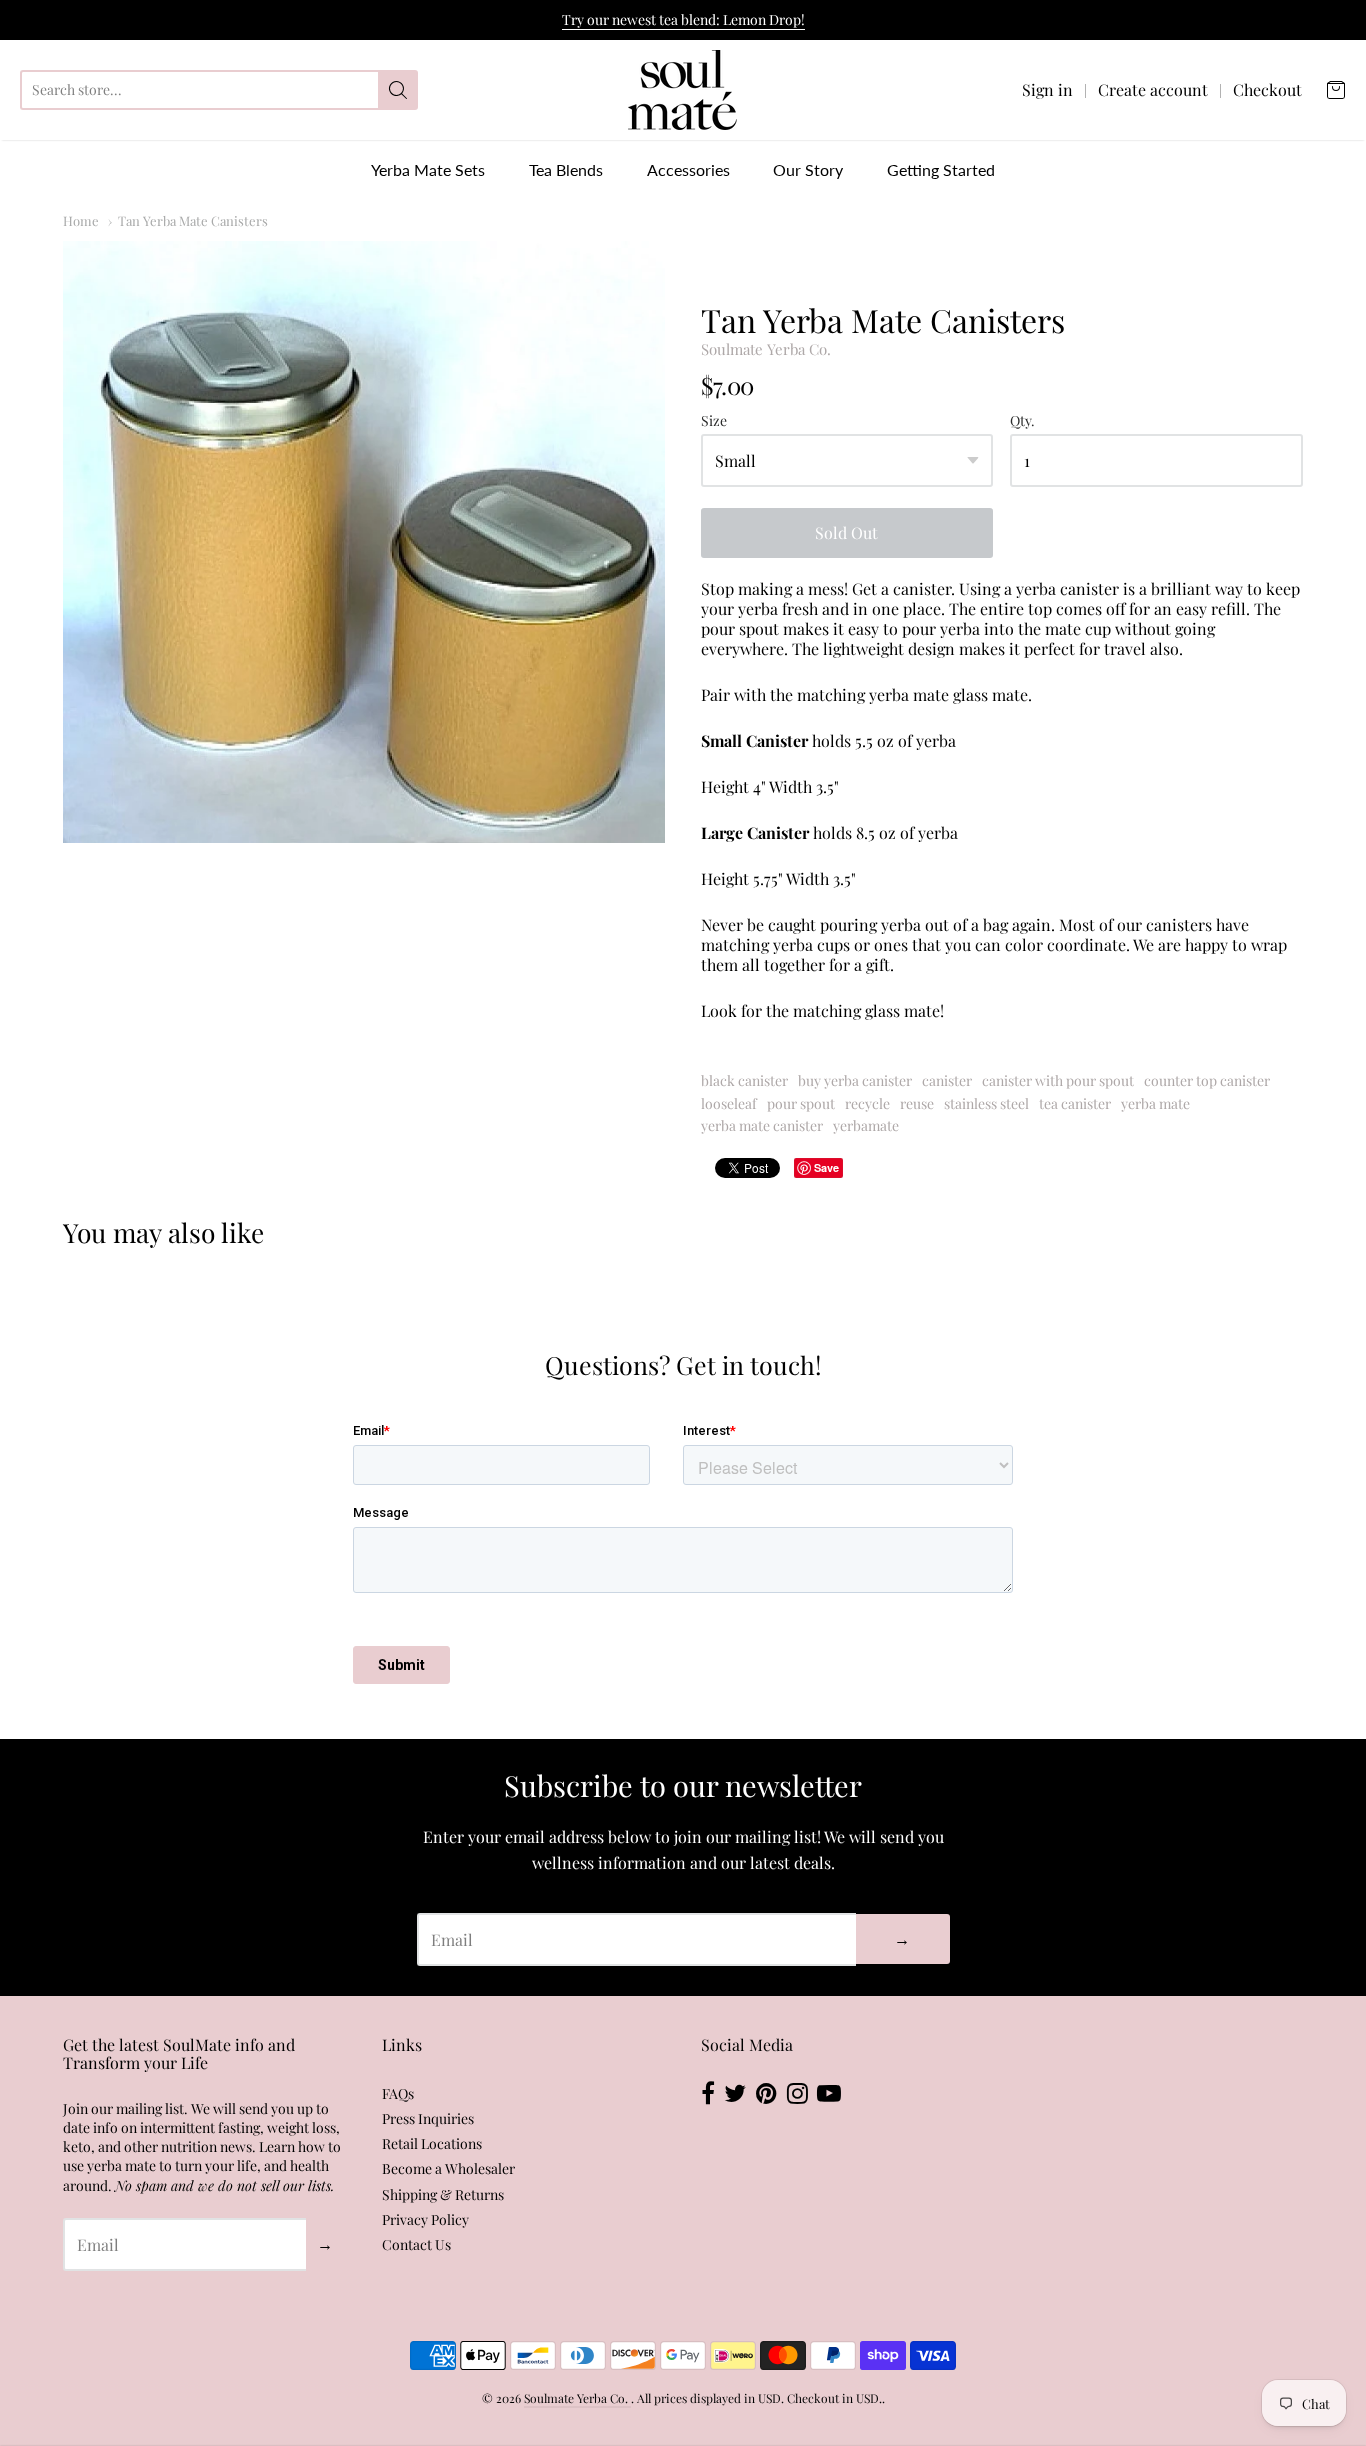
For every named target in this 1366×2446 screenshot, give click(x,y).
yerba (758, 608)
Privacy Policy (425, 2219)
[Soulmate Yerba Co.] (682, 90)
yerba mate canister (762, 1125)
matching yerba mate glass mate (912, 694)
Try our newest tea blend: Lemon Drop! (683, 19)
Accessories (688, 169)
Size (714, 421)
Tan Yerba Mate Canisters (193, 220)
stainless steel (986, 1103)
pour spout (801, 1103)
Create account (1153, 90)
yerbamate (866, 1125)
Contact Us (416, 2244)
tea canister (1075, 1103)
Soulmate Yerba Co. (766, 349)
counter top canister (1207, 1080)
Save (826, 1167)
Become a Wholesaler (448, 2168)
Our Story (808, 169)
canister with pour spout (1058, 1080)
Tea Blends (566, 169)
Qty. (1022, 421)
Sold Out (846, 532)
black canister (744, 1080)
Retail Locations (432, 2143)
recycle (867, 1103)
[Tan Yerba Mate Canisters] (364, 542)
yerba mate (1155, 1103)
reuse (917, 1103)
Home (81, 220)
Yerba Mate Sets (428, 169)
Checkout (1267, 90)
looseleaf (729, 1103)
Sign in (1047, 90)
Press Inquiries (428, 2118)
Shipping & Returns (443, 2194)
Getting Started (941, 169)
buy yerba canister (855, 1080)
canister (947, 1080)
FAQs (398, 2093)
